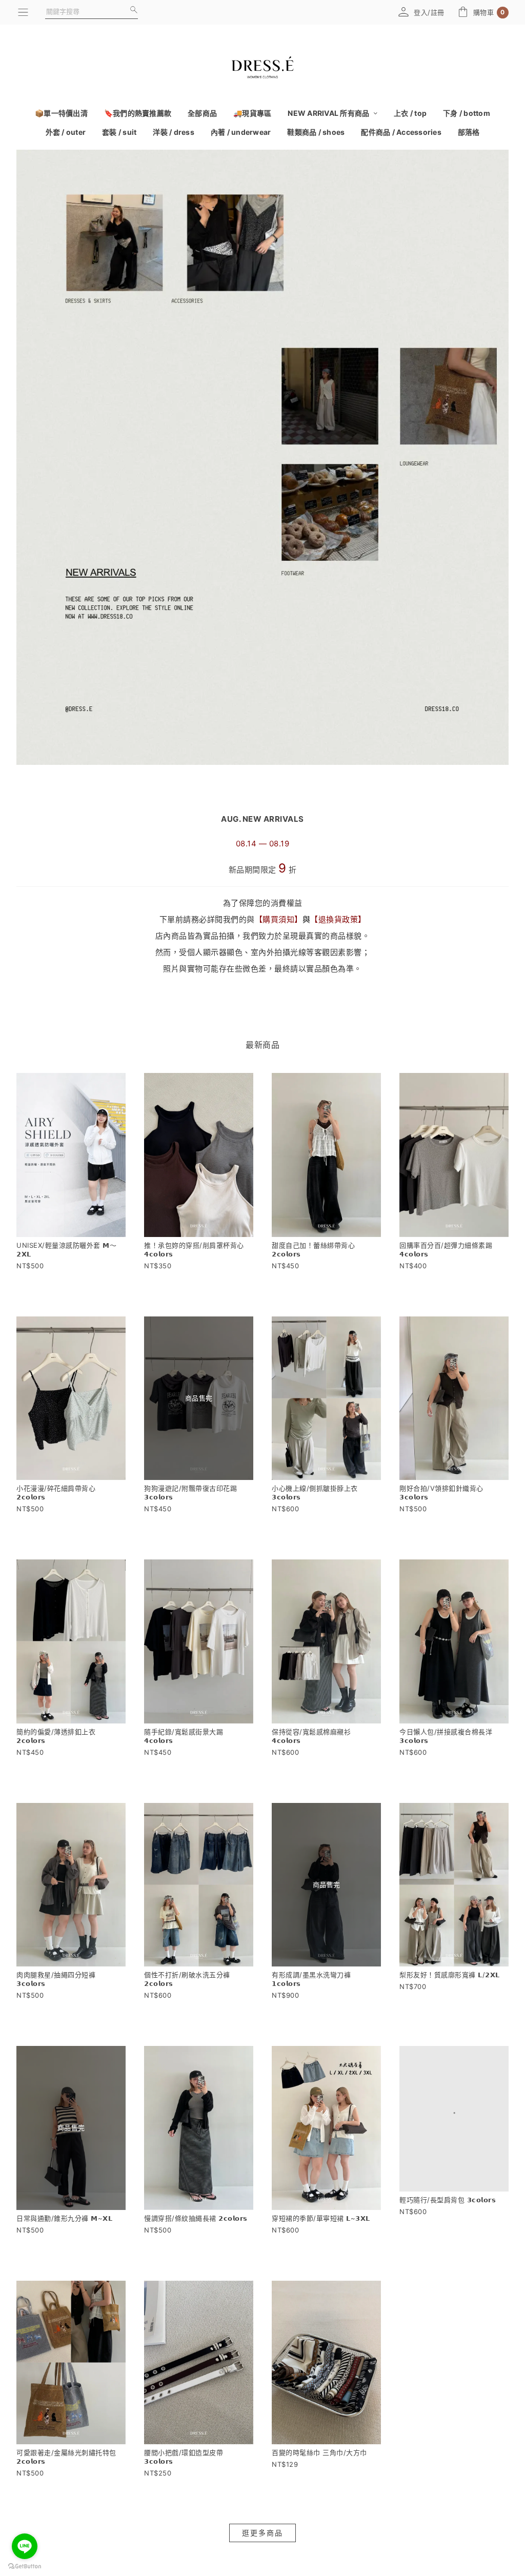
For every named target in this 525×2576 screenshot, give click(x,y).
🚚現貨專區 (252, 113)
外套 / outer (66, 132)
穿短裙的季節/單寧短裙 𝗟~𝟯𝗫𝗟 (321, 2218)
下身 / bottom (467, 113)
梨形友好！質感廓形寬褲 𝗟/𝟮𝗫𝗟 (450, 1975)
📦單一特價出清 (61, 113)
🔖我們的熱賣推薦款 (138, 113)
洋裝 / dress (174, 132)
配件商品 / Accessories (401, 132)
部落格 (469, 132)
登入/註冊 (429, 12)
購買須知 (278, 919)
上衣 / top (410, 113)
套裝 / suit (119, 132)
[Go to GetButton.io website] (25, 2566)
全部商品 (202, 113)
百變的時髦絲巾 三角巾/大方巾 (319, 2452)
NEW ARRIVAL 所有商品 (329, 113)
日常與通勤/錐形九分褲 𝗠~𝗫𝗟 (64, 2218)
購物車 (489, 13)
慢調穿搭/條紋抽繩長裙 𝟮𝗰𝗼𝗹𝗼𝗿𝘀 (196, 2218)
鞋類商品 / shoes (316, 132)
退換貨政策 (338, 919)
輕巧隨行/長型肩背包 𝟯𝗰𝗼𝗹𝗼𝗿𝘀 (448, 2218)
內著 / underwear (241, 132)
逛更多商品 (262, 2533)
